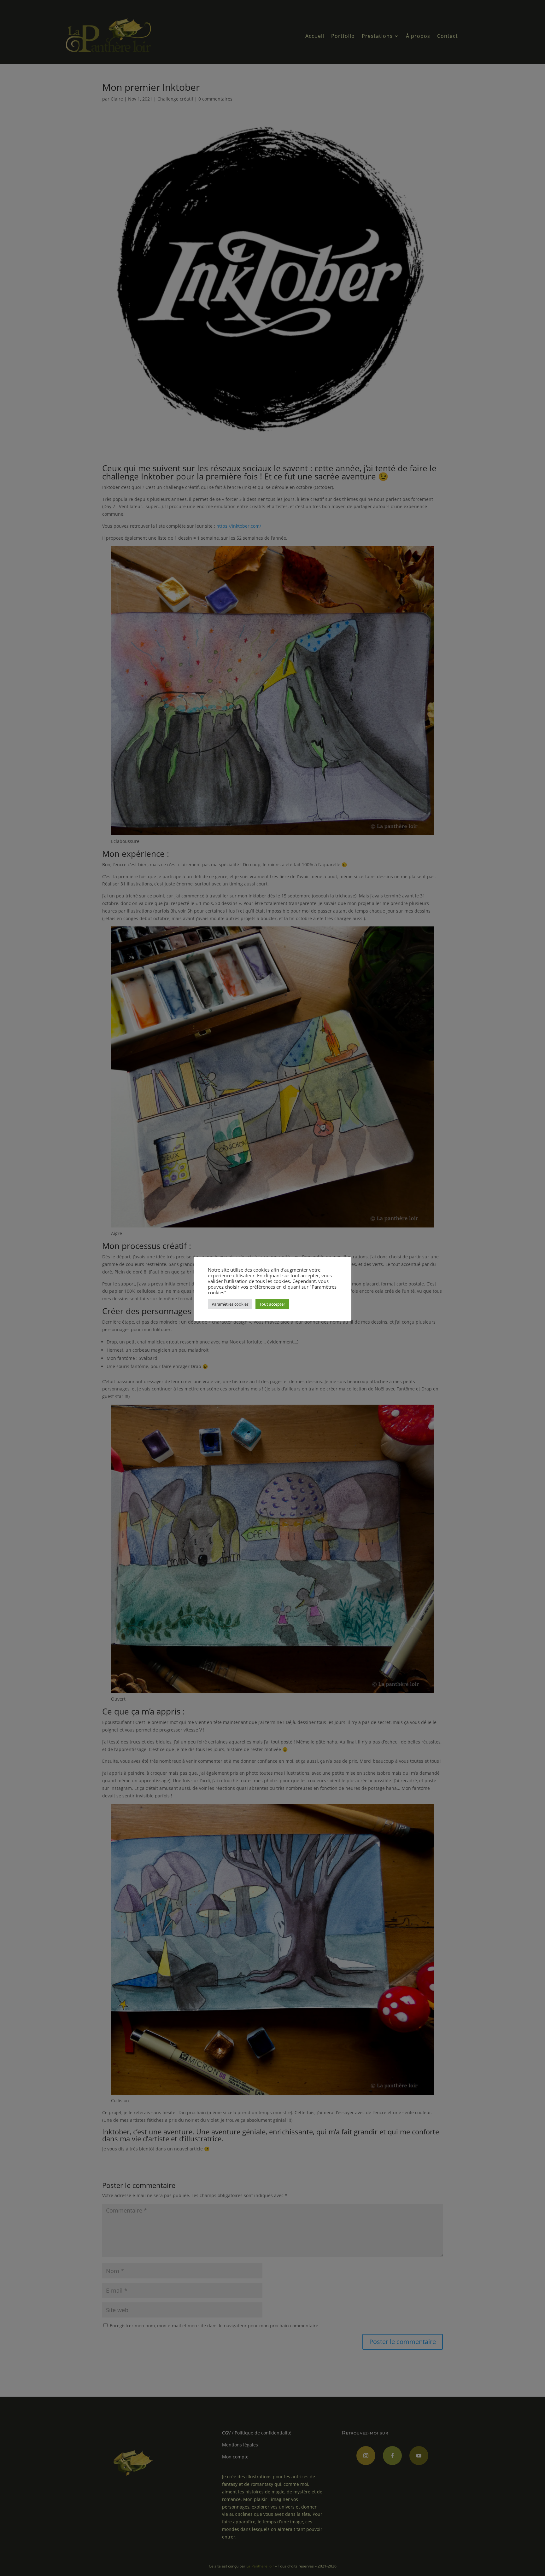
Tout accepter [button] (272, 1304)
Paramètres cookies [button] (230, 1304)
